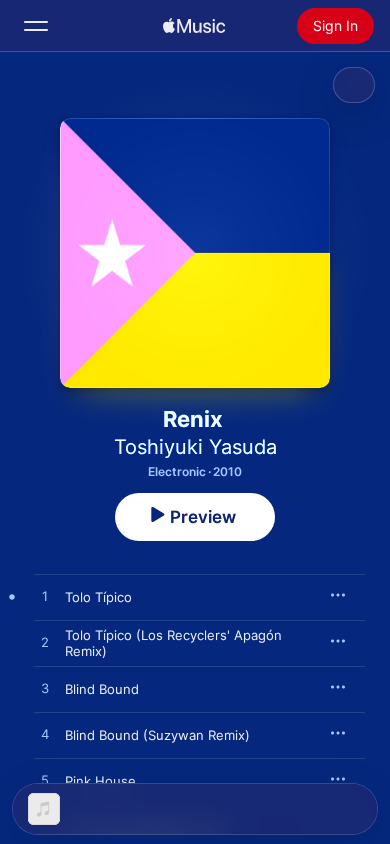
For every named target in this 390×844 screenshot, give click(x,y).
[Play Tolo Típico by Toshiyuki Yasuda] (45, 597)
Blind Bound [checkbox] (102, 689)
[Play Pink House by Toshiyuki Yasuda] (45, 781)
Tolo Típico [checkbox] (98, 597)
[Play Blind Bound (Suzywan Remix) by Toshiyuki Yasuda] (45, 735)
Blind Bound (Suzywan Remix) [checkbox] (157, 735)
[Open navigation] (36, 26)
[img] (194, 26)
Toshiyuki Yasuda (195, 447)
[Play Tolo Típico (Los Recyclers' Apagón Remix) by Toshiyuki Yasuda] (45, 643)
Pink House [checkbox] (100, 781)
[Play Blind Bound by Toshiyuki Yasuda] (45, 689)
